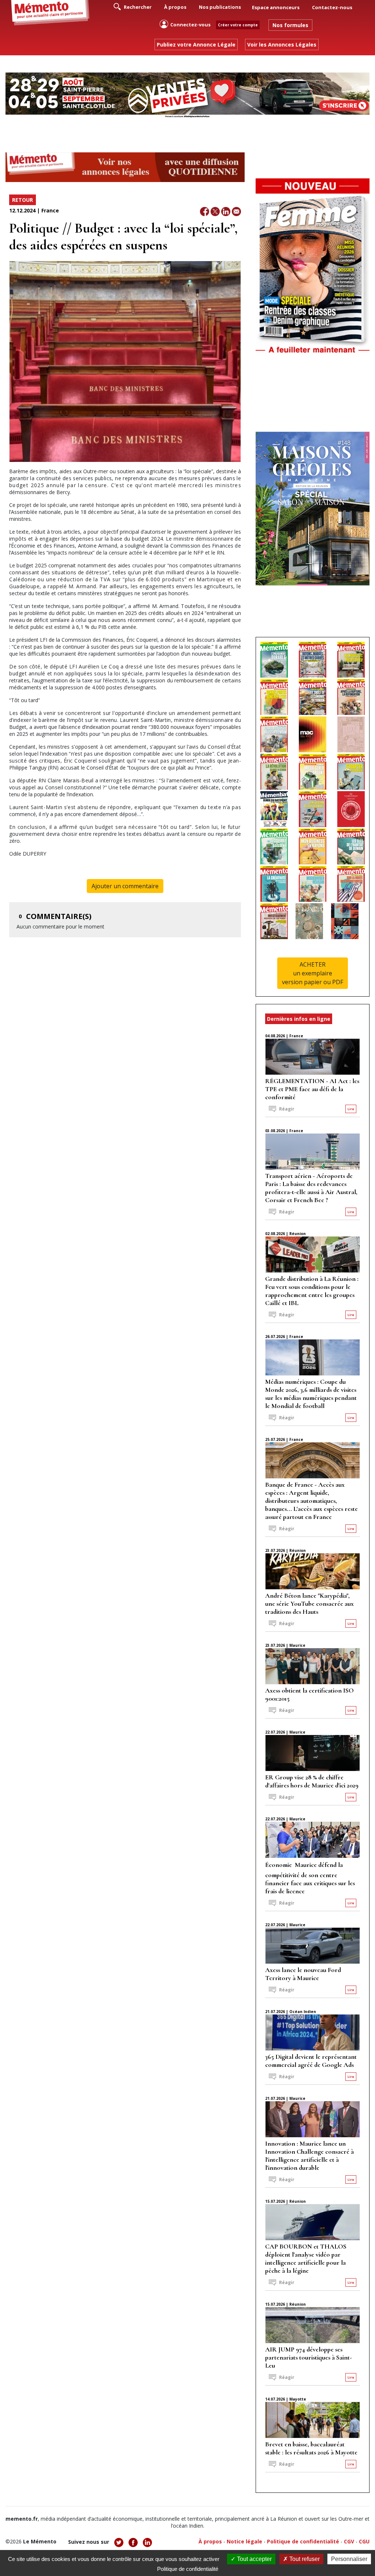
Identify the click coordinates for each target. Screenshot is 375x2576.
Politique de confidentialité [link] (188, 2569)
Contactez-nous (332, 7)
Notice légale (244, 2541)
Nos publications (220, 7)
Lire (351, 1109)
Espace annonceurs (276, 7)
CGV (349, 2541)
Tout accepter (254, 2559)
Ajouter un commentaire (125, 886)
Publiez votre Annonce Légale (196, 45)
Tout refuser (304, 2559)
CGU (364, 2541)
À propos (175, 7)
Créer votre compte (238, 25)
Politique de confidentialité (303, 2541)
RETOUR (23, 200)
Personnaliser (349, 2559)
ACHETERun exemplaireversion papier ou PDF (313, 973)
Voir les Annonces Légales (282, 45)
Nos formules (290, 25)
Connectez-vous (190, 25)
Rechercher (137, 7)
